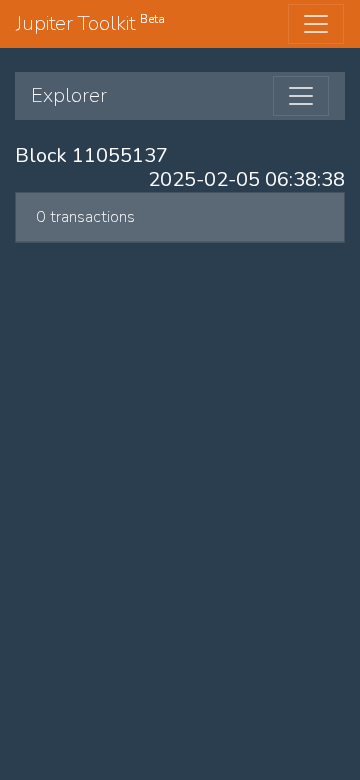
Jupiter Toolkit (90, 23)
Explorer (69, 95)
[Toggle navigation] (316, 24)
